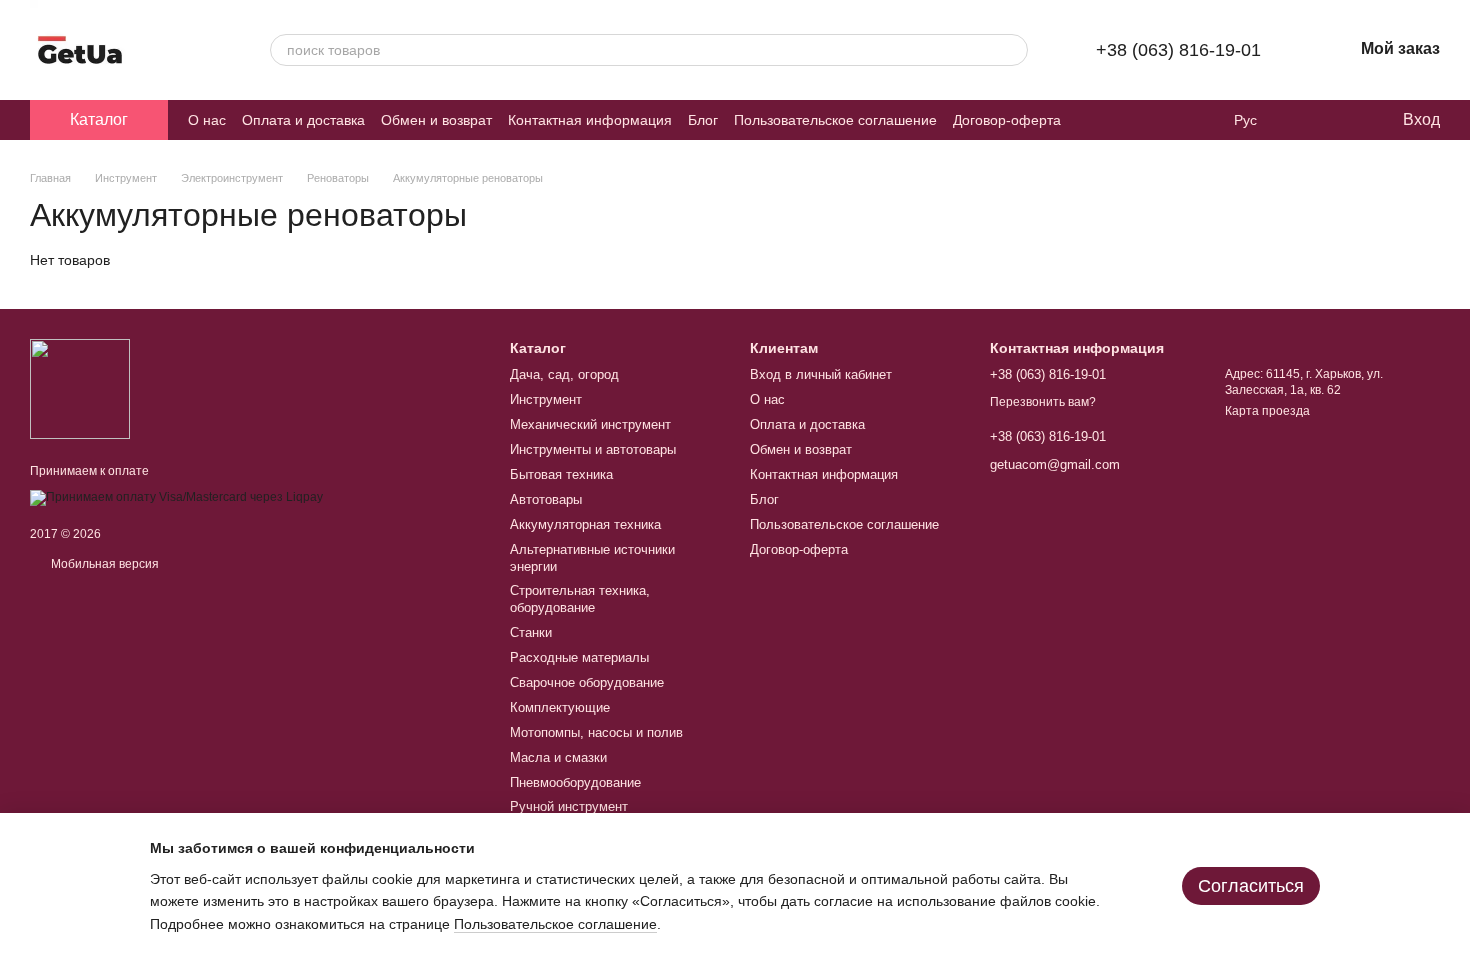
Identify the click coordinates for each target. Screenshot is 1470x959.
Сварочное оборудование (587, 682)
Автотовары (546, 499)
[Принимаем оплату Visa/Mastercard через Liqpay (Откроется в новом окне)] (176, 497)
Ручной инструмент (569, 806)
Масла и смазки (558, 757)
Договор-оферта (1007, 120)
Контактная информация (590, 120)
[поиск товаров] (1012, 50)
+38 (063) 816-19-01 (1178, 50)
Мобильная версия (103, 564)
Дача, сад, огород (564, 374)
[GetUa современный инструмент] (80, 388)
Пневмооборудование (575, 782)
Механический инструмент (590, 424)
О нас (207, 120)
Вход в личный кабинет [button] (821, 374)
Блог (703, 120)
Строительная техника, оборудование (580, 599)
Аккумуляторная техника (585, 524)
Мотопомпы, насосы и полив (596, 732)
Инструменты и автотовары (593, 449)
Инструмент (546, 399)
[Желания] (1345, 120)
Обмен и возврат (436, 120)
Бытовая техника (561, 474)
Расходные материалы (579, 657)
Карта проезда (1267, 411)
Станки (531, 632)
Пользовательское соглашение (835, 120)
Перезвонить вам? (1043, 402)
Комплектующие (560, 707)
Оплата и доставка (303, 120)
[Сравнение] (1305, 120)
